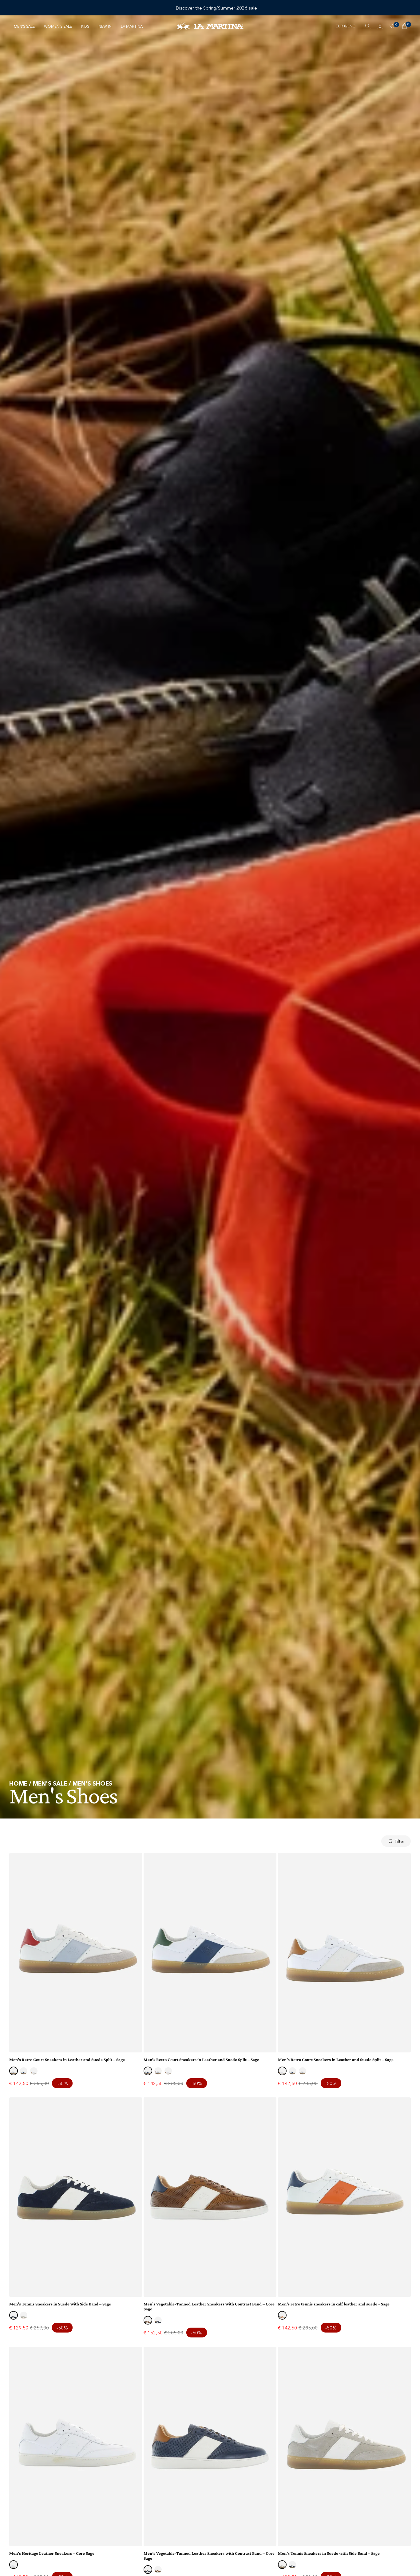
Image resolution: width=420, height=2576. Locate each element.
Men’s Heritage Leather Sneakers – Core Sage (52, 2553)
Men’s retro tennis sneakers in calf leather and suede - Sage (334, 2304)
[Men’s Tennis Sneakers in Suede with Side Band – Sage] (76, 2197)
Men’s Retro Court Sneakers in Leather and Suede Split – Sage (67, 2060)
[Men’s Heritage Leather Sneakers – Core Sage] (76, 2446)
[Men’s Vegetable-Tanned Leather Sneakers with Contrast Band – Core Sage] (210, 2197)
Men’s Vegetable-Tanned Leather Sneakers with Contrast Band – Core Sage (209, 2306)
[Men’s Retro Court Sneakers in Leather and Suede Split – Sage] (76, 1953)
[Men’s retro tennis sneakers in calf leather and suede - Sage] (344, 2197)
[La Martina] (210, 26)
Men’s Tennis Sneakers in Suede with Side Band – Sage (60, 2304)
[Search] (368, 26)
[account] (380, 26)
